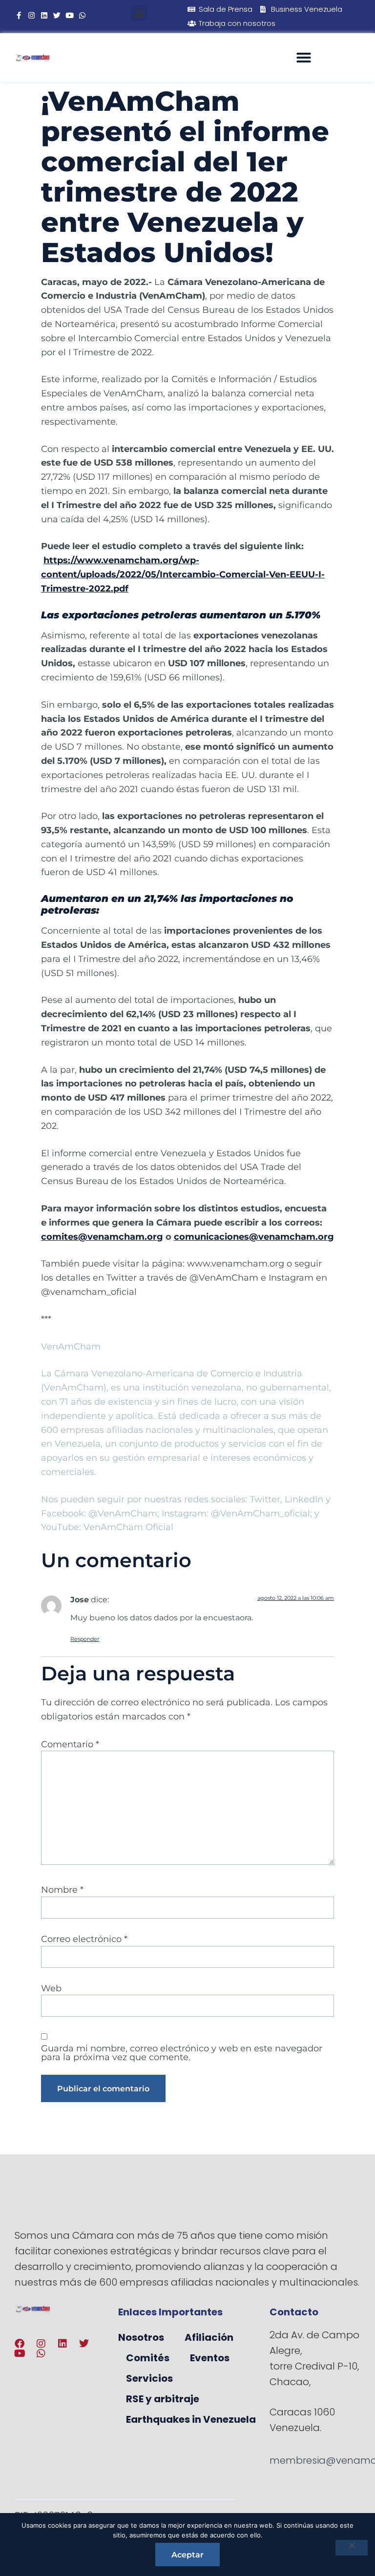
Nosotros (141, 2337)
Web (51, 1988)
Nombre (62, 1890)
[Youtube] (70, 15)
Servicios (149, 2378)
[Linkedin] (44, 15)
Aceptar (187, 2555)
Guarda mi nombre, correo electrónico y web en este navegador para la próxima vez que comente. (182, 2053)
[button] (139, 13)
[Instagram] (31, 15)
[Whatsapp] (82, 15)
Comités (148, 2358)
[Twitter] (57, 15)
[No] (352, 2548)
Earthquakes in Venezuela (191, 2419)
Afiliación (209, 2337)
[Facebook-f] (19, 15)
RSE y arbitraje (163, 2399)
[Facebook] (20, 2344)
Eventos (210, 2358)
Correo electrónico (84, 1939)
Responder (85, 1639)
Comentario (70, 1744)
